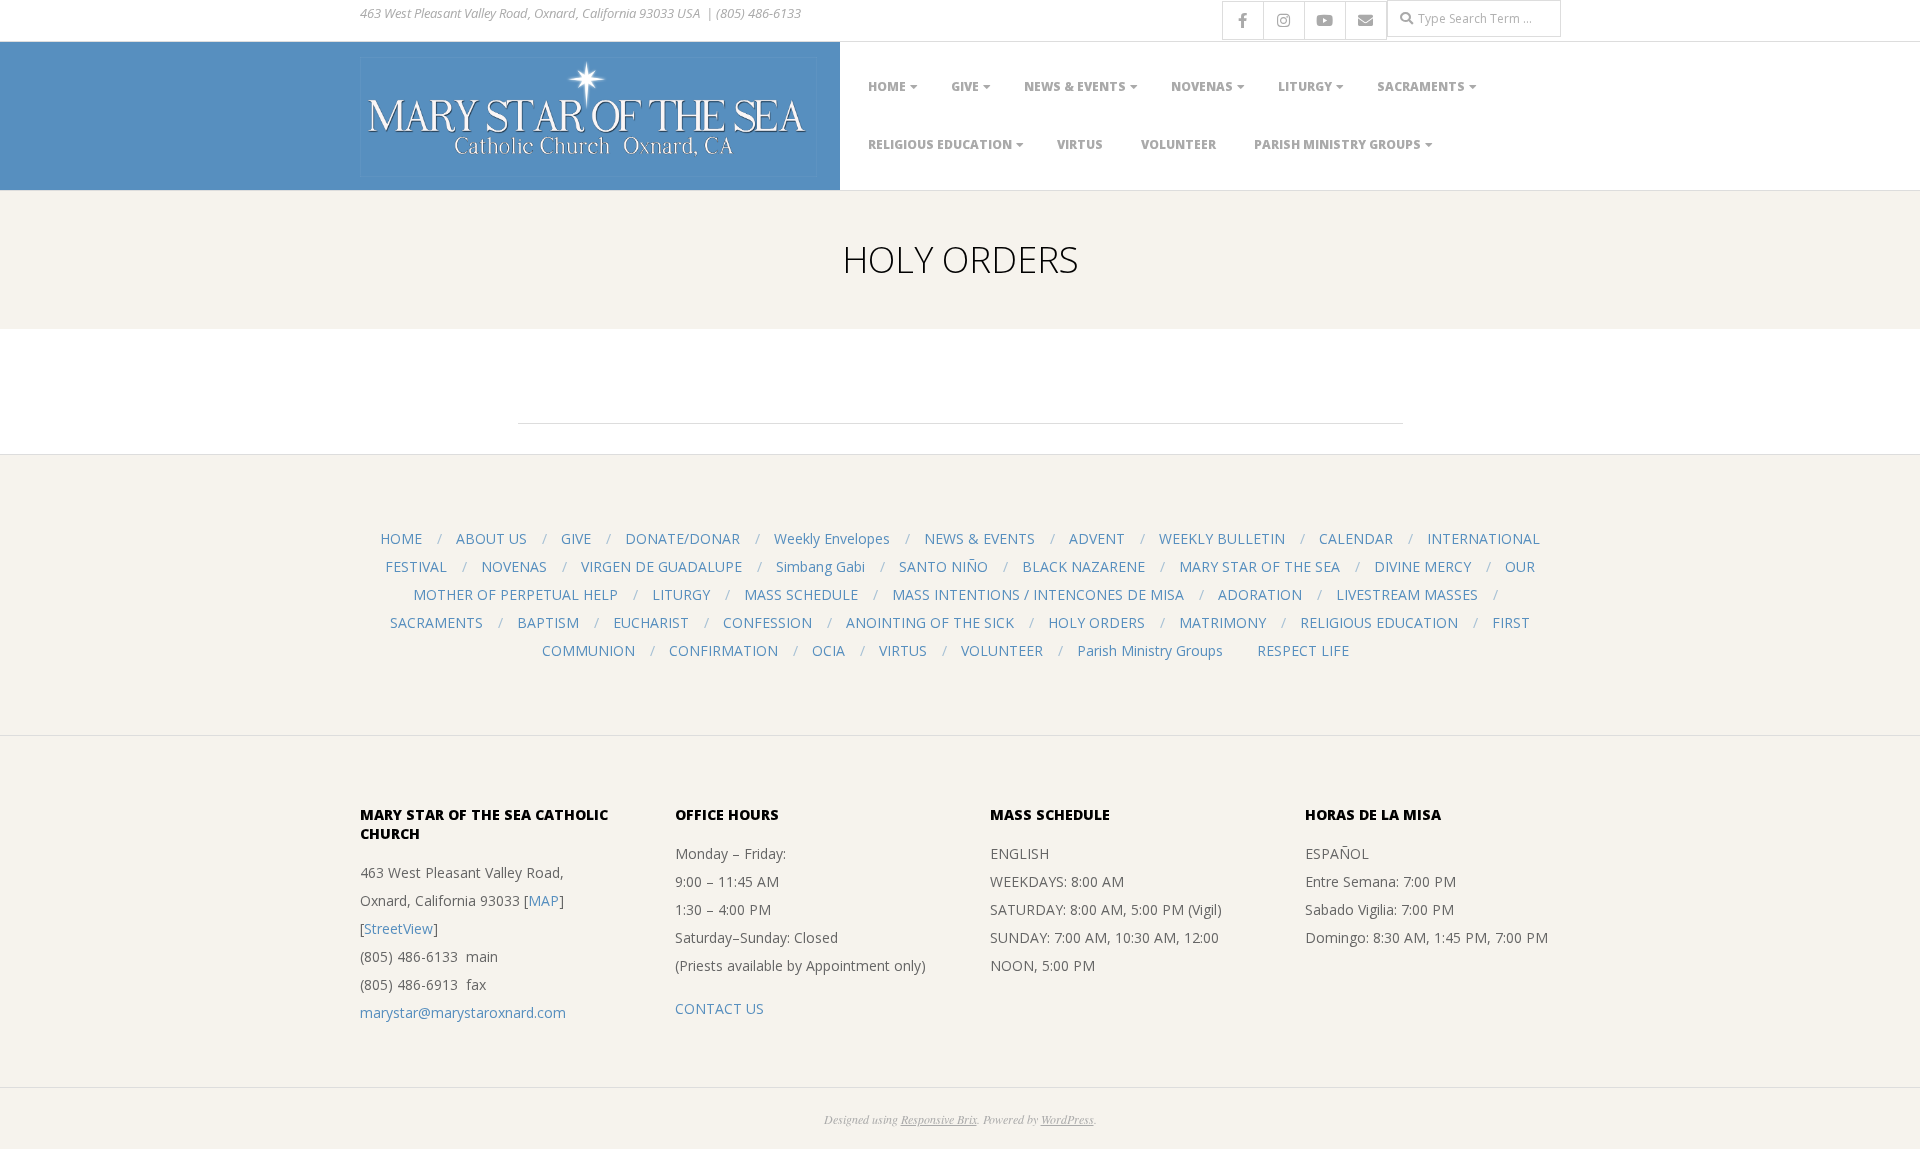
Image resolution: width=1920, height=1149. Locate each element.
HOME (887, 86)
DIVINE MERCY (1422, 566)
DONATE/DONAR (682, 538)
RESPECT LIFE (1303, 650)
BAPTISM (548, 622)
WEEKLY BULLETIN (1222, 538)
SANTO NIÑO (943, 566)
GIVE (965, 86)
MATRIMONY (1222, 622)
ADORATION (1260, 594)
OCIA (828, 650)
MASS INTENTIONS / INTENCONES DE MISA (1038, 594)
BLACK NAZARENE (1083, 566)
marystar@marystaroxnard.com (463, 1012)
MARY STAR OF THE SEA (1259, 566)
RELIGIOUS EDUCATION (940, 144)
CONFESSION (767, 622)
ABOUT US (491, 538)
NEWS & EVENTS (1075, 86)
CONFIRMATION (723, 650)
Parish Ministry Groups (1337, 144)
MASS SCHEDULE (801, 594)
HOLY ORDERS (1096, 622)
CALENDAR (1356, 538)
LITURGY (1305, 86)
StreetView (398, 928)
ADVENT (1097, 538)
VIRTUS (1080, 144)
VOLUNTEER (1178, 144)
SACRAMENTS (1421, 86)
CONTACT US (719, 1008)
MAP (543, 900)
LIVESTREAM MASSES (1407, 594)
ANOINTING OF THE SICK (930, 622)
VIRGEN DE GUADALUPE (661, 566)
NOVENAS (1202, 86)
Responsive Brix (939, 1119)
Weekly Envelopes (832, 538)
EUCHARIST (651, 622)
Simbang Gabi (820, 566)
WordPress (1067, 1119)
